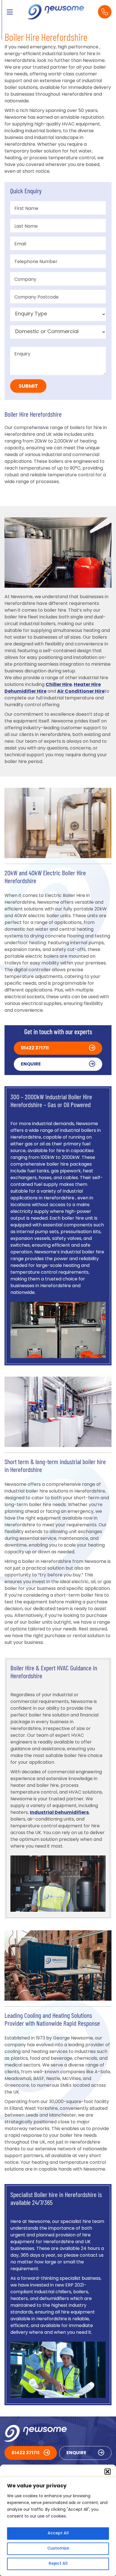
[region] (58, 2526)
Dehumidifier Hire (25, 692)
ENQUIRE (76, 2453)
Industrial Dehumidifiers (59, 1813)
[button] (108, 2472)
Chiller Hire (59, 685)
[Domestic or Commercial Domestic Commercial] (58, 332)
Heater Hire (87, 685)
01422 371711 (35, 1048)
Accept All (58, 2533)
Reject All (58, 2564)
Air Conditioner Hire (81, 692)
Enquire (31, 1064)
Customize (58, 2549)
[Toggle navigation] (10, 12)
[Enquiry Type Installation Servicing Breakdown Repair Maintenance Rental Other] (58, 314)
